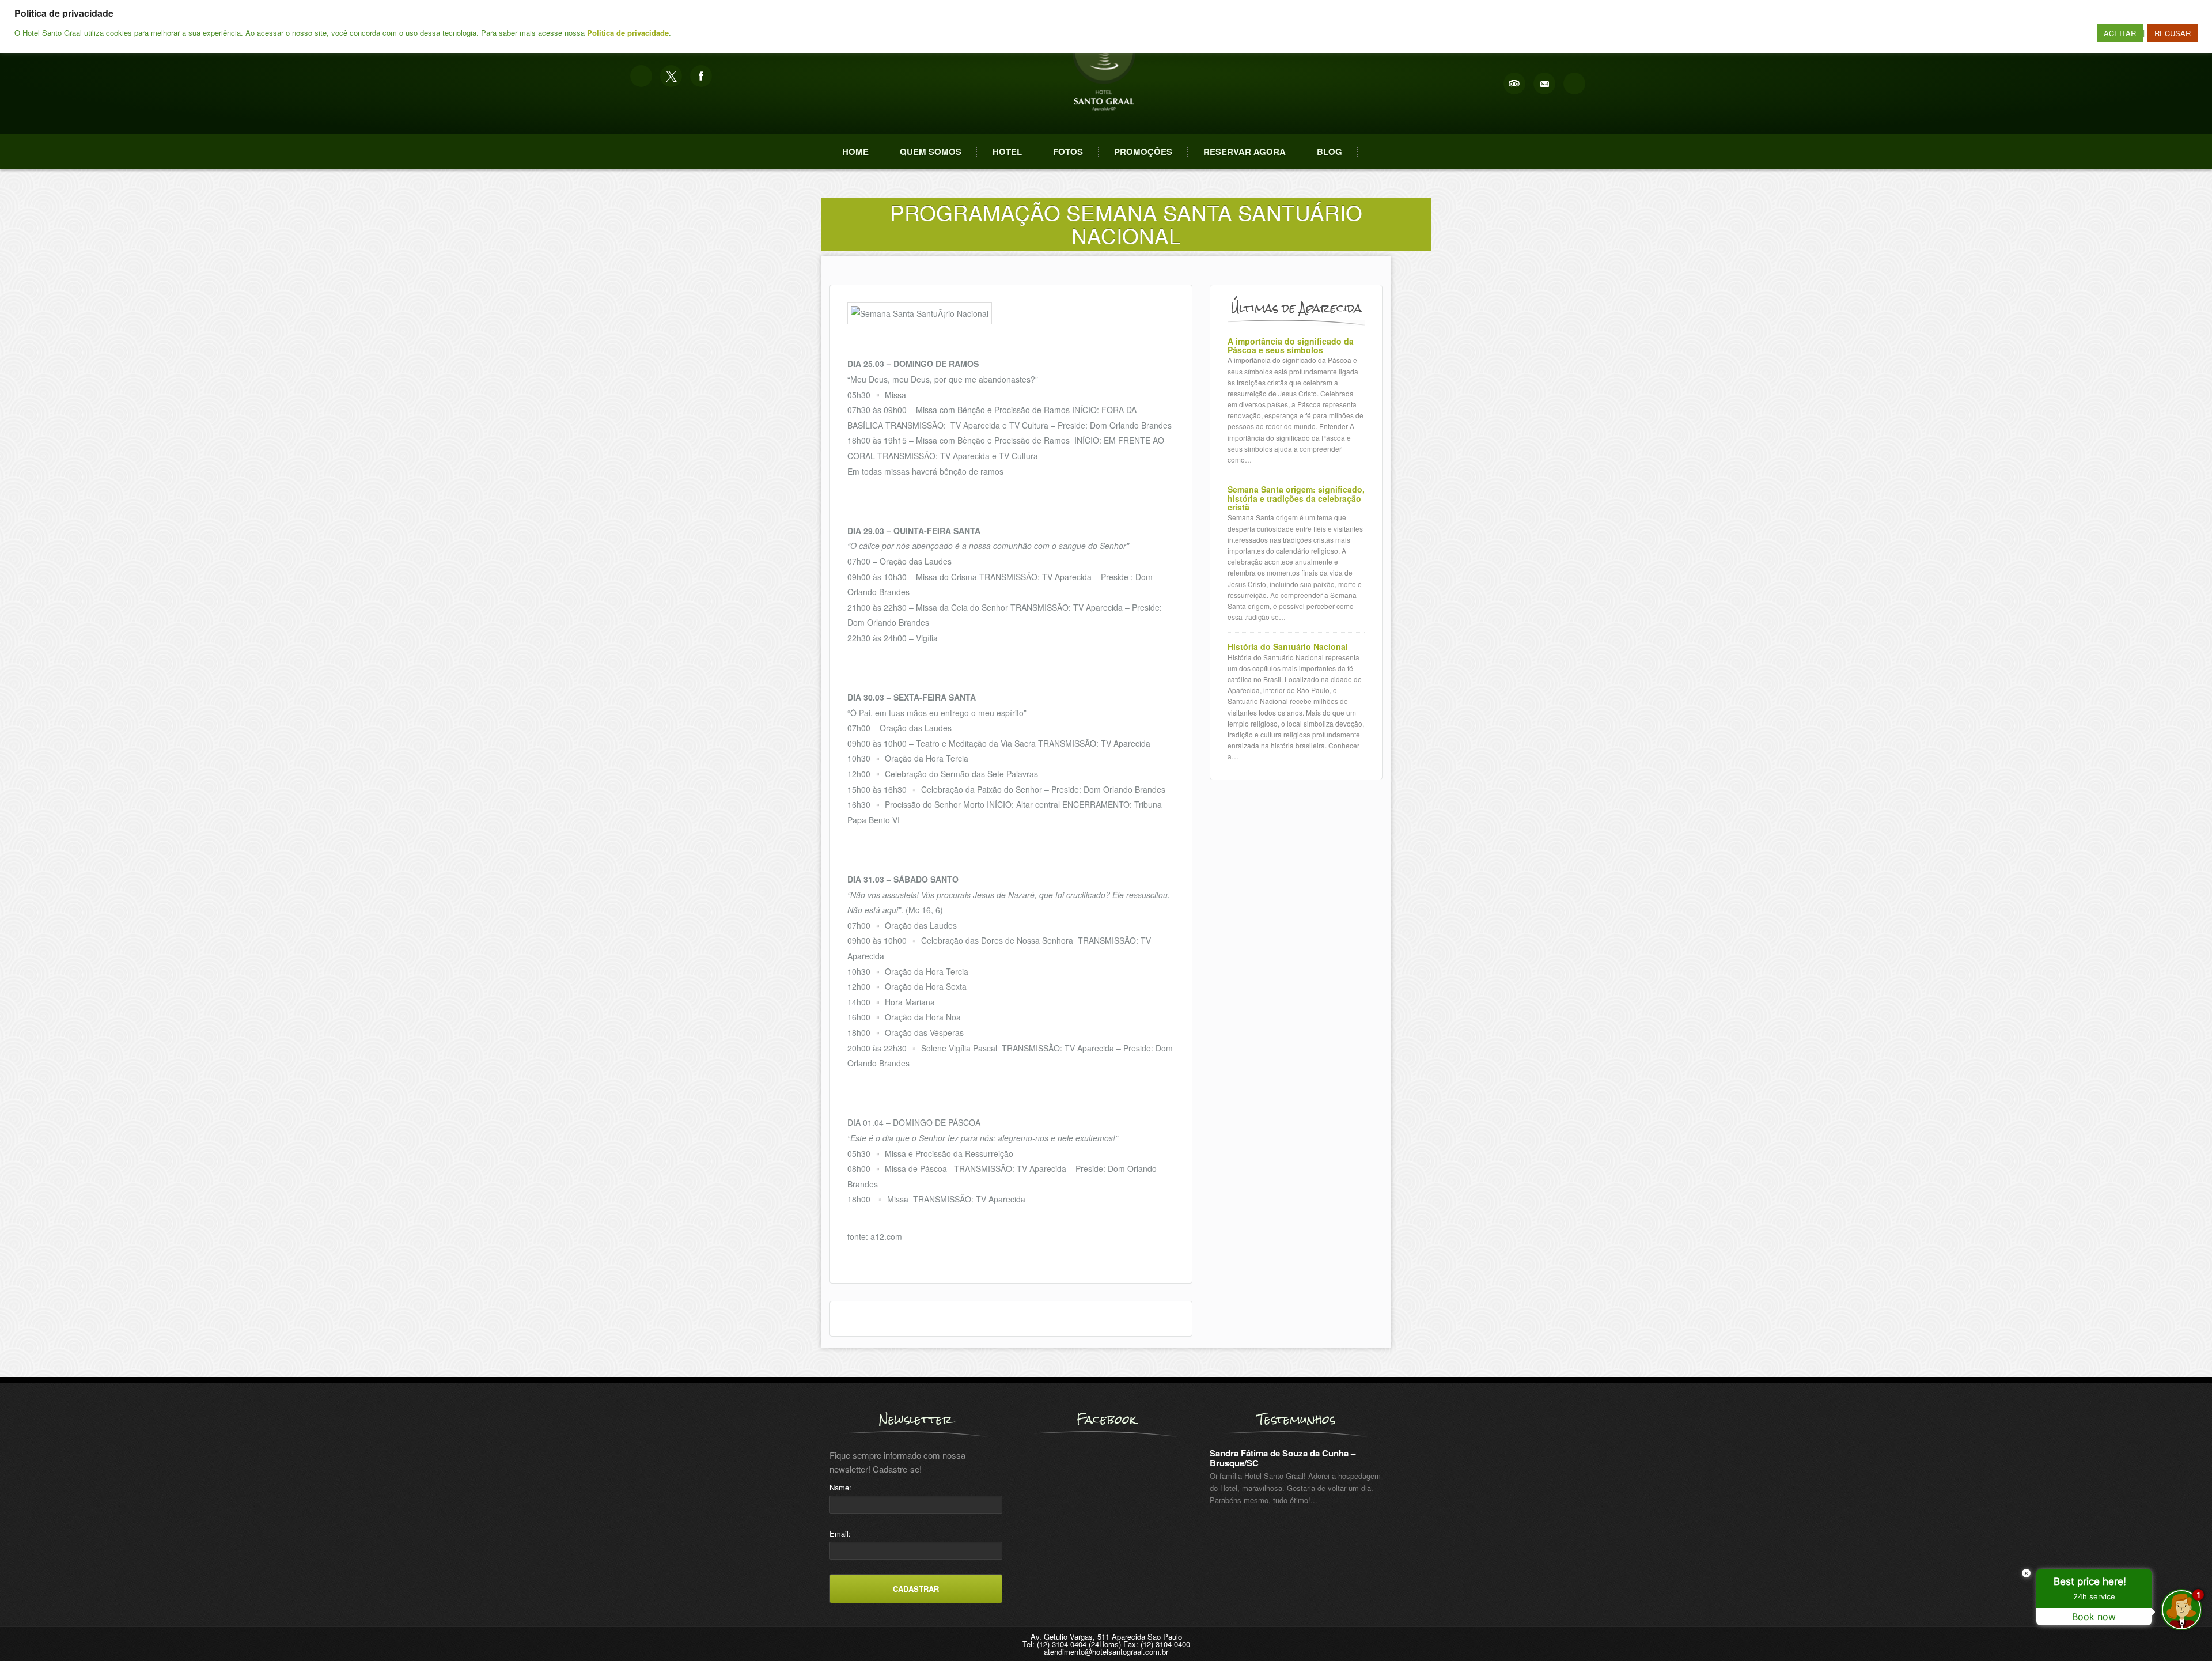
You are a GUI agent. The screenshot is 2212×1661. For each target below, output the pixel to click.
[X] (671, 76)
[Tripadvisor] (1514, 84)
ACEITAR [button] (2120, 33)
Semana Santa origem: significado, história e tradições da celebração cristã (1296, 498)
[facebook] (701, 76)
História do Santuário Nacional (1288, 647)
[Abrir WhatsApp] (29, 1632)
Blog (1330, 152)
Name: (840, 1487)
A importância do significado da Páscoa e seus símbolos (1291, 346)
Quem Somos (931, 152)
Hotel (1007, 152)
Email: (840, 1533)
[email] (1544, 84)
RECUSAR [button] (2173, 33)
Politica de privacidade (628, 33)
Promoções (1143, 152)
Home (855, 152)
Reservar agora (1245, 152)
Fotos (1068, 152)
